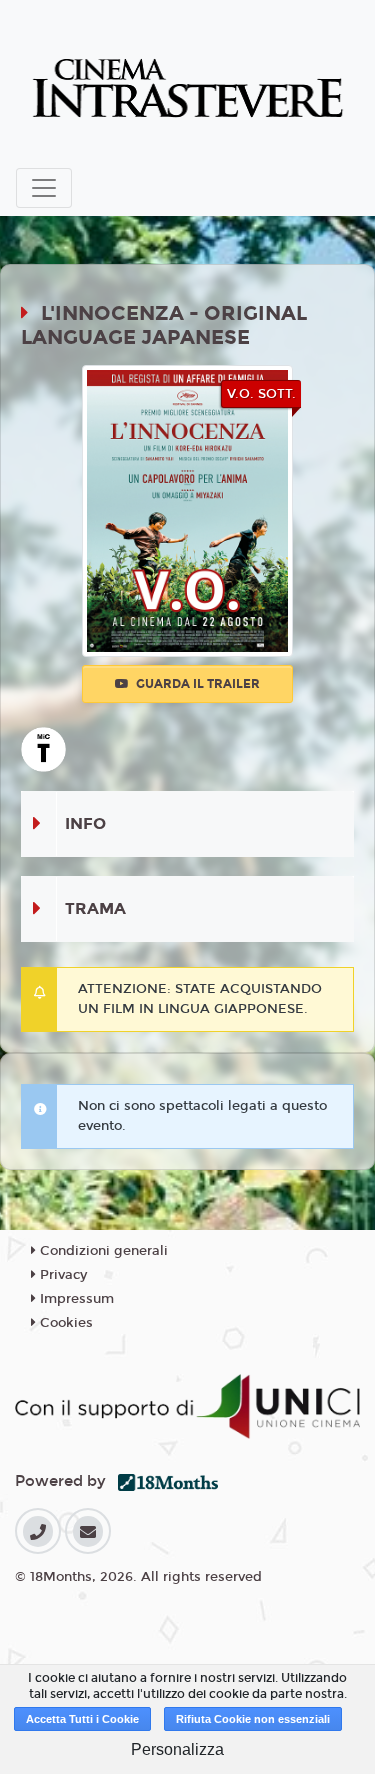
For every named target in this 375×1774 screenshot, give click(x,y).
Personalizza (177, 1749)
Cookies (64, 1323)
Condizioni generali (102, 1251)
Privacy (61, 1275)
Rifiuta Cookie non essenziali (253, 1719)
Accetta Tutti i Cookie (82, 1719)
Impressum (75, 1299)
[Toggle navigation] (44, 188)
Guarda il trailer (196, 684)
